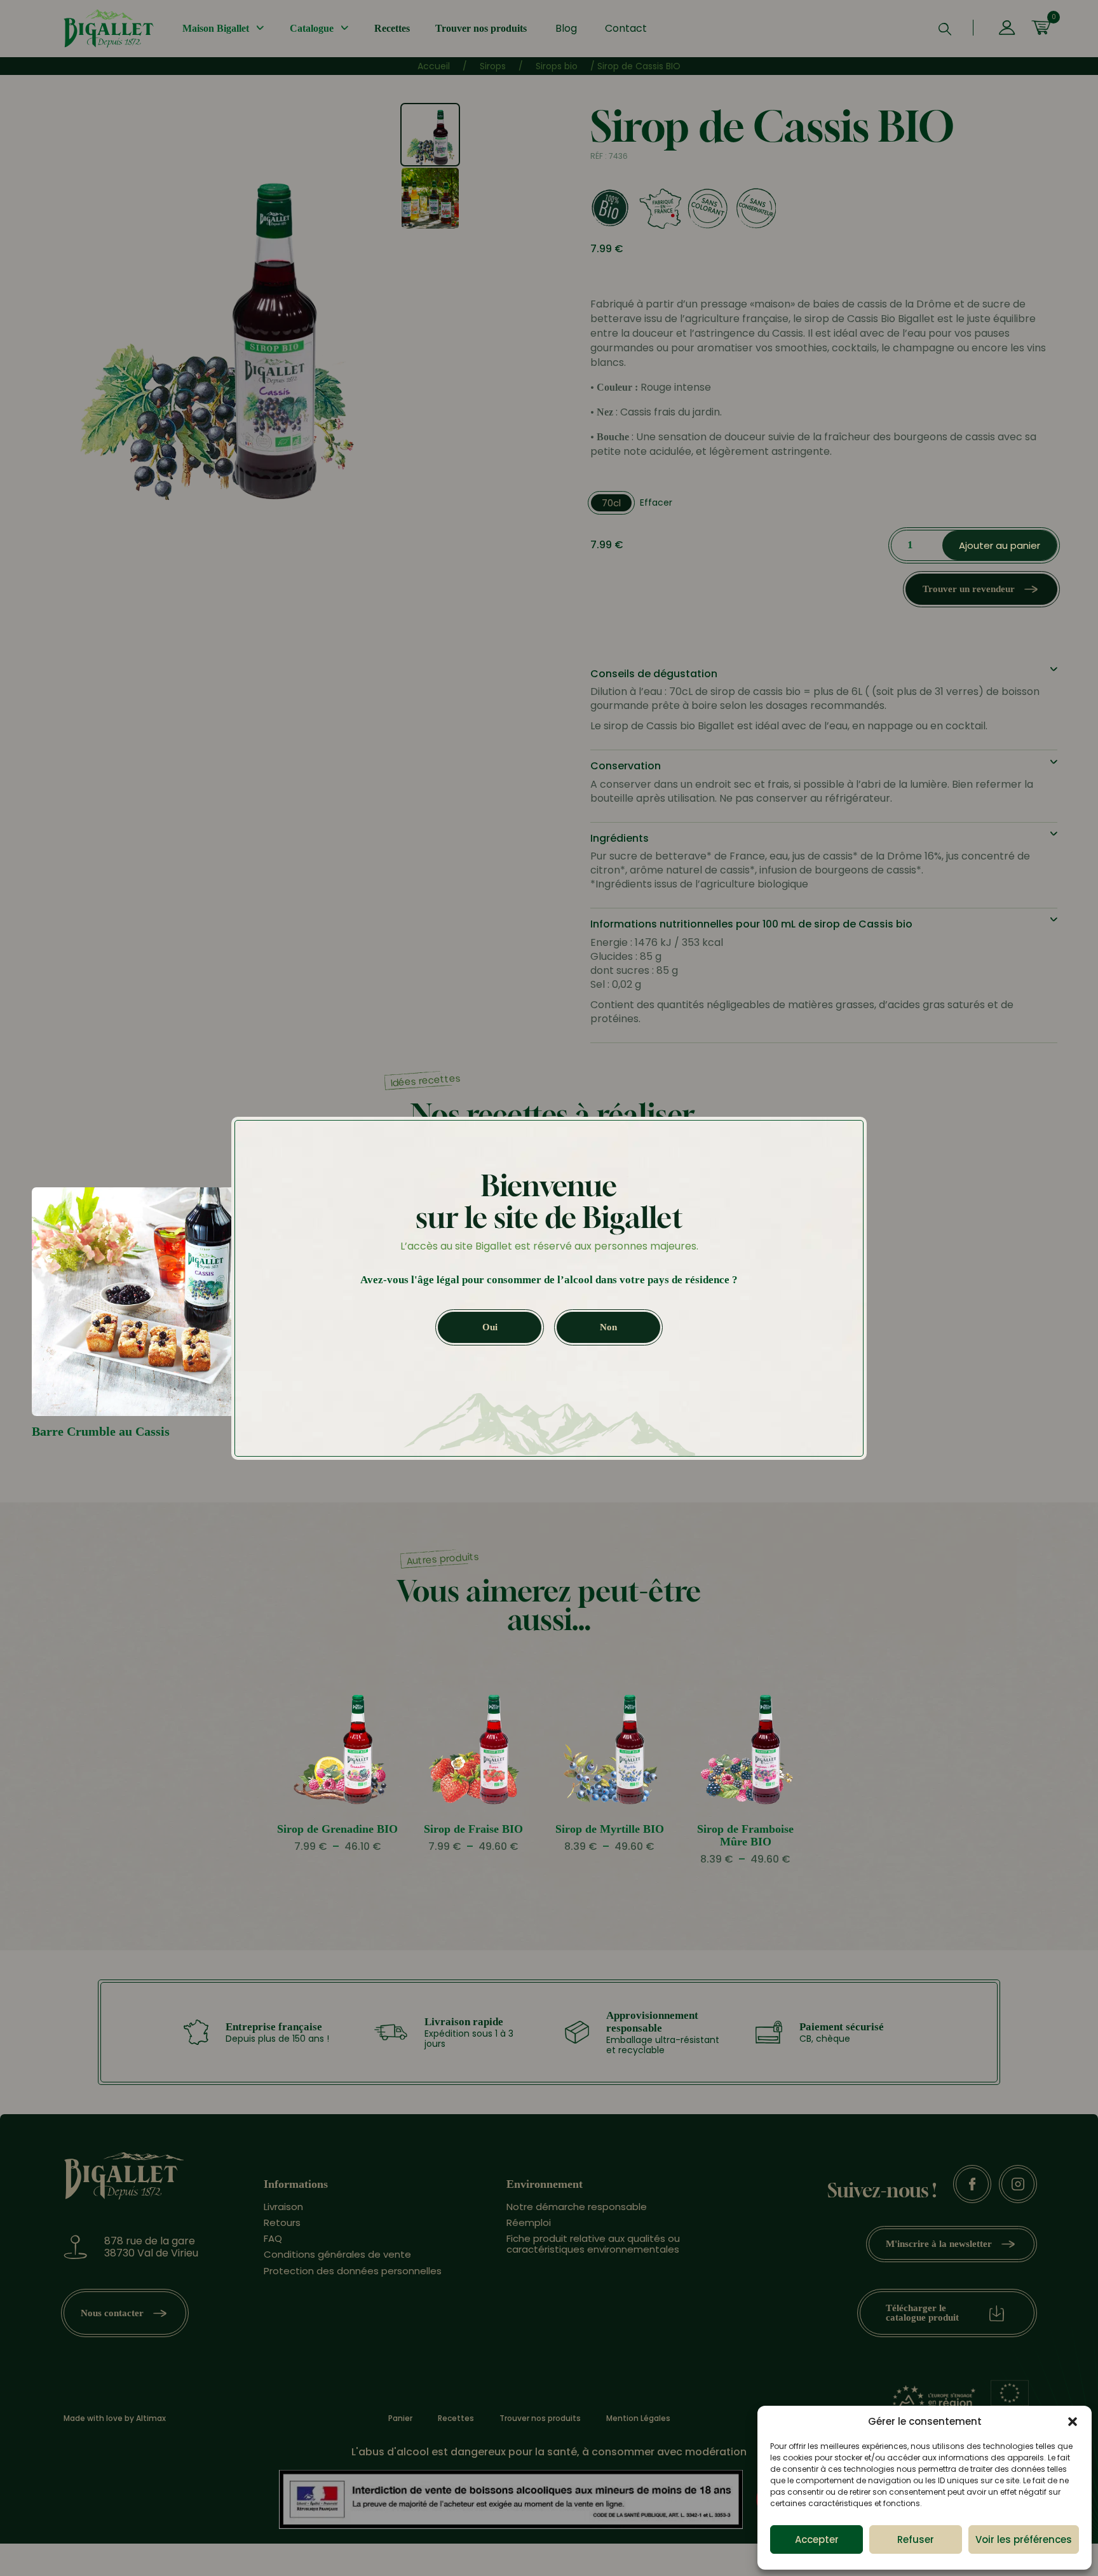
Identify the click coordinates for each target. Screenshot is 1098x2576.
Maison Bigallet (216, 28)
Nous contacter (112, 2312)
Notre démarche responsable (577, 2206)
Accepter (817, 2539)
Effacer (656, 502)
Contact (626, 28)
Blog (566, 28)
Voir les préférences (1024, 2539)
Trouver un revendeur (969, 589)
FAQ (273, 2238)
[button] (1073, 2422)
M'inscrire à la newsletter (939, 2244)
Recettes (392, 28)
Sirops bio (557, 66)
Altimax (151, 2418)
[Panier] (1041, 29)
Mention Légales (638, 2418)
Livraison (283, 2206)
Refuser (916, 2539)
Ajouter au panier (1000, 545)
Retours (282, 2222)
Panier (400, 2418)
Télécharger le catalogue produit (922, 2313)
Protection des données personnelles (353, 2270)
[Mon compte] (1007, 29)
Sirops (493, 66)
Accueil (434, 66)
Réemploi (529, 2222)
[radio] (611, 503)
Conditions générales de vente (337, 2254)
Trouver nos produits (481, 28)
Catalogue (312, 28)
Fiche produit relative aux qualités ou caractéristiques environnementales (593, 2244)
